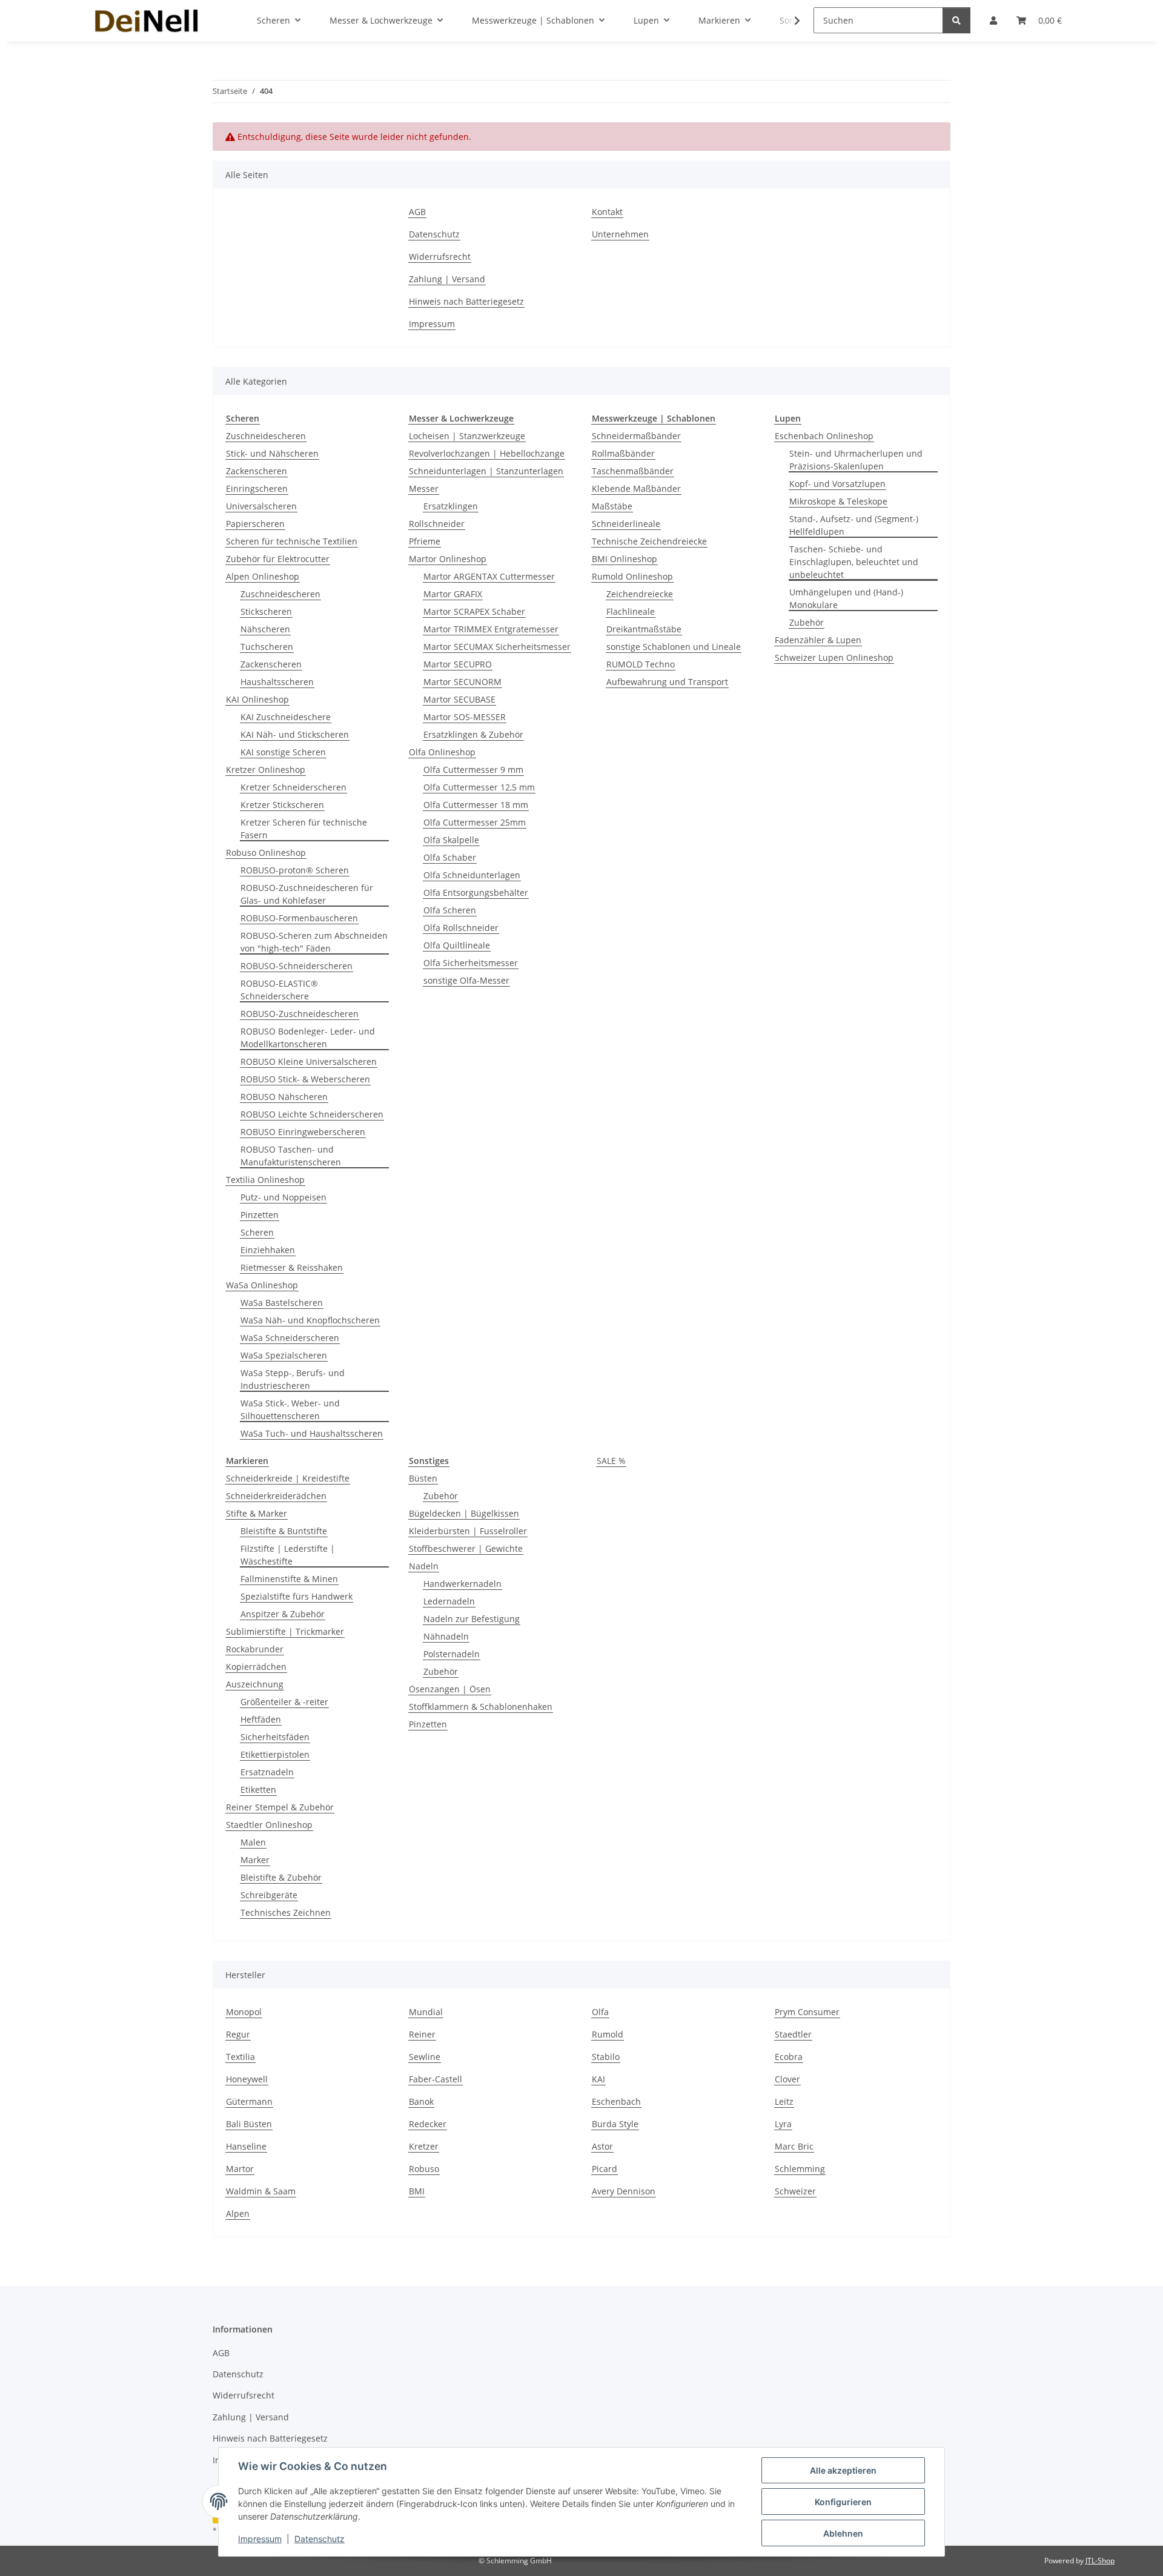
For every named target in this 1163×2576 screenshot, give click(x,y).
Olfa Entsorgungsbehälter (476, 892)
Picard (605, 2169)
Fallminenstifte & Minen (289, 1579)
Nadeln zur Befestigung (472, 1619)
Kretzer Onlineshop (266, 770)
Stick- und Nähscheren (272, 453)
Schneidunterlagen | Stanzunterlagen (486, 471)
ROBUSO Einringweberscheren (303, 1132)
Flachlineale (631, 611)
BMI (417, 2191)
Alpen (238, 2213)
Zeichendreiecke (640, 594)
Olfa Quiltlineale (457, 945)
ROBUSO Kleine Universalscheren (309, 1061)
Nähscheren (265, 629)
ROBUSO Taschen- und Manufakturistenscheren (291, 1156)
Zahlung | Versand (447, 279)
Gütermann (249, 2101)
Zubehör (807, 622)
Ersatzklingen (451, 506)
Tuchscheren (267, 647)
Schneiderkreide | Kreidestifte (288, 1478)
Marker (255, 1860)
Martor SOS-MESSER (465, 717)
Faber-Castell (436, 2079)
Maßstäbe (612, 506)
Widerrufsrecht (440, 257)
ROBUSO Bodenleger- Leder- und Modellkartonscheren (308, 1038)
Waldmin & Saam (261, 2191)
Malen (253, 1842)
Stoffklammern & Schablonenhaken (481, 1707)
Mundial (426, 2012)
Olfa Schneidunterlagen (472, 875)
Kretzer (424, 2146)
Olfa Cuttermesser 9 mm (473, 770)
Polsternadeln (452, 1654)
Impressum (260, 2539)
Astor (602, 2146)
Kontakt (607, 212)
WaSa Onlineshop (262, 1285)
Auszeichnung (255, 1684)
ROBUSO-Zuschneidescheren (300, 1014)
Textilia (240, 2057)
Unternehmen (620, 234)
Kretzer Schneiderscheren (293, 787)
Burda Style (615, 2124)
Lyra (783, 2124)
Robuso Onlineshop (266, 853)
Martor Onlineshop (448, 559)
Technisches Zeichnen (286, 1912)
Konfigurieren (843, 2502)
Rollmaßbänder (623, 453)
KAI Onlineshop (257, 699)
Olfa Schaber (450, 857)
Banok (421, 2101)
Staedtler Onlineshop (269, 1825)
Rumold (608, 2034)
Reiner (422, 2034)
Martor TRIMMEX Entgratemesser (491, 629)
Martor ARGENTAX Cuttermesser (489, 576)
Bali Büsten (249, 2124)
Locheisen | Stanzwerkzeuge (467, 436)
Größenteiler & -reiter (284, 1702)
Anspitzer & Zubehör (283, 1614)
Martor (240, 2169)
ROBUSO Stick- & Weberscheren (305, 1079)
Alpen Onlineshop (263, 576)
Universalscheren (261, 506)
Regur (238, 2034)
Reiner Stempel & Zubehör (280, 1807)
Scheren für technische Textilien (292, 541)
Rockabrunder (255, 1649)
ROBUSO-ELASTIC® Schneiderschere (279, 990)
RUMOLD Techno (641, 664)
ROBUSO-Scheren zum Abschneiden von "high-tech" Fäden (314, 942)
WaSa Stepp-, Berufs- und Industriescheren (293, 1379)
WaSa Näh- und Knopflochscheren (310, 1320)
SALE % (611, 1461)
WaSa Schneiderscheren (290, 1338)
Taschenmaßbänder (633, 471)
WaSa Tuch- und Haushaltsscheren (312, 1433)
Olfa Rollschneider (461, 928)
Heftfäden (261, 1719)
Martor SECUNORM (462, 682)
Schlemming (800, 2169)
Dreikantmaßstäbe (644, 629)
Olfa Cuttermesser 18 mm (476, 805)
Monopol (244, 2012)
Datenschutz (320, 2539)
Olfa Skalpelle (451, 840)
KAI (598, 2079)
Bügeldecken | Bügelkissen (464, 1513)
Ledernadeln (449, 1601)
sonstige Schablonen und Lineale (674, 647)
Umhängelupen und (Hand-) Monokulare (846, 598)
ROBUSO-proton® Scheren (295, 870)
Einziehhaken (268, 1250)
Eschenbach (616, 2101)
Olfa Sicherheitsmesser (471, 963)
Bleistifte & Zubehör (281, 1877)
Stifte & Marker (257, 1513)
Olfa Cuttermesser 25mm (475, 822)
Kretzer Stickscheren (282, 805)
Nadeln (424, 1566)
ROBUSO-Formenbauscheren (299, 918)
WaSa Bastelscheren (282, 1303)
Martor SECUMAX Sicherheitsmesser (497, 647)
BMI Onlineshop (625, 559)
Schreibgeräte (269, 1895)
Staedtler (793, 2034)
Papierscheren (255, 524)
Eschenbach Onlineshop (824, 436)
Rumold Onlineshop (632, 576)
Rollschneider (437, 524)
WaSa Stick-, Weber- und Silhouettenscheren (290, 1409)
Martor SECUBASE (459, 699)
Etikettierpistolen (275, 1754)
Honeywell (247, 2079)
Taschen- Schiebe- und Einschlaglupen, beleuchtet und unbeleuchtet (854, 562)
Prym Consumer (807, 2012)
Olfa (600, 2012)
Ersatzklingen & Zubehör (473, 734)
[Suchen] (956, 20)
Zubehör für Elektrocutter (278, 559)
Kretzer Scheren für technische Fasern (304, 829)
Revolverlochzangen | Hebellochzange (487, 453)
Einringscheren (257, 488)
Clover (787, 2079)
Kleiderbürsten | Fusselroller (468, 1531)
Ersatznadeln (267, 1772)
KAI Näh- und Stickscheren (295, 734)
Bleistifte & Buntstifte (284, 1531)
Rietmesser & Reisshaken (292, 1267)
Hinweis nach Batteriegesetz (466, 301)
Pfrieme (425, 541)
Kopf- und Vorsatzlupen (837, 484)
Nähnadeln (446, 1636)
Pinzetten (260, 1215)
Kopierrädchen (256, 1667)
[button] (789, 21)
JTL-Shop (1100, 2561)
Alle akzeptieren (843, 2470)
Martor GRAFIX (453, 594)
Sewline (425, 2057)
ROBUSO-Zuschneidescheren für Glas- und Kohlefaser (307, 894)
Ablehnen (843, 2533)
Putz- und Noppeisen (283, 1197)
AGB (417, 212)
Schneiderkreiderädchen (276, 1496)
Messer (424, 488)
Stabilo (606, 2057)
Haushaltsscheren (277, 682)
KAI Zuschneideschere (286, 717)
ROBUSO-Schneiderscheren (297, 966)
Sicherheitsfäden (275, 1737)
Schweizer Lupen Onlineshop (834, 657)
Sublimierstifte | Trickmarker (285, 1631)
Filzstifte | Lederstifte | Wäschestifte (288, 1555)
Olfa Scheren (450, 910)
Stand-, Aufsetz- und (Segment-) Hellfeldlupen (854, 525)
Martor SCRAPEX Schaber (474, 611)
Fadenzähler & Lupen (818, 640)
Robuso (424, 2169)
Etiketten (258, 1790)
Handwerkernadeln (462, 1584)
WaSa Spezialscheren (284, 1355)
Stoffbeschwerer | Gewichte (466, 1548)
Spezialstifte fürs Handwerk (297, 1596)
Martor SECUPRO (458, 664)
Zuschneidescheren (266, 436)
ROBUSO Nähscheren (284, 1097)
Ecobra (789, 2057)
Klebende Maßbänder (636, 488)
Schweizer (795, 2191)
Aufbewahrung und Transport (667, 682)
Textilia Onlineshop (265, 1180)
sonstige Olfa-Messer (466, 980)
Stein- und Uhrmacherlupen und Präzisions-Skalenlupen (856, 460)
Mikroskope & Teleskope (838, 501)
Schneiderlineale (626, 524)
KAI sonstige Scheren (283, 752)
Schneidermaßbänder (636, 436)
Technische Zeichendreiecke (649, 541)
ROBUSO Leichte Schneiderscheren (312, 1114)
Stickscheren (266, 611)
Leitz (784, 2101)
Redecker (428, 2124)
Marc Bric (794, 2146)
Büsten (423, 1478)
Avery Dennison (624, 2191)
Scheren (257, 1232)
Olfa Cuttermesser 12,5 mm (479, 787)
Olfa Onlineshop (442, 752)
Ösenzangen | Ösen (450, 1689)
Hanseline (246, 2146)
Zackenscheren (257, 471)
